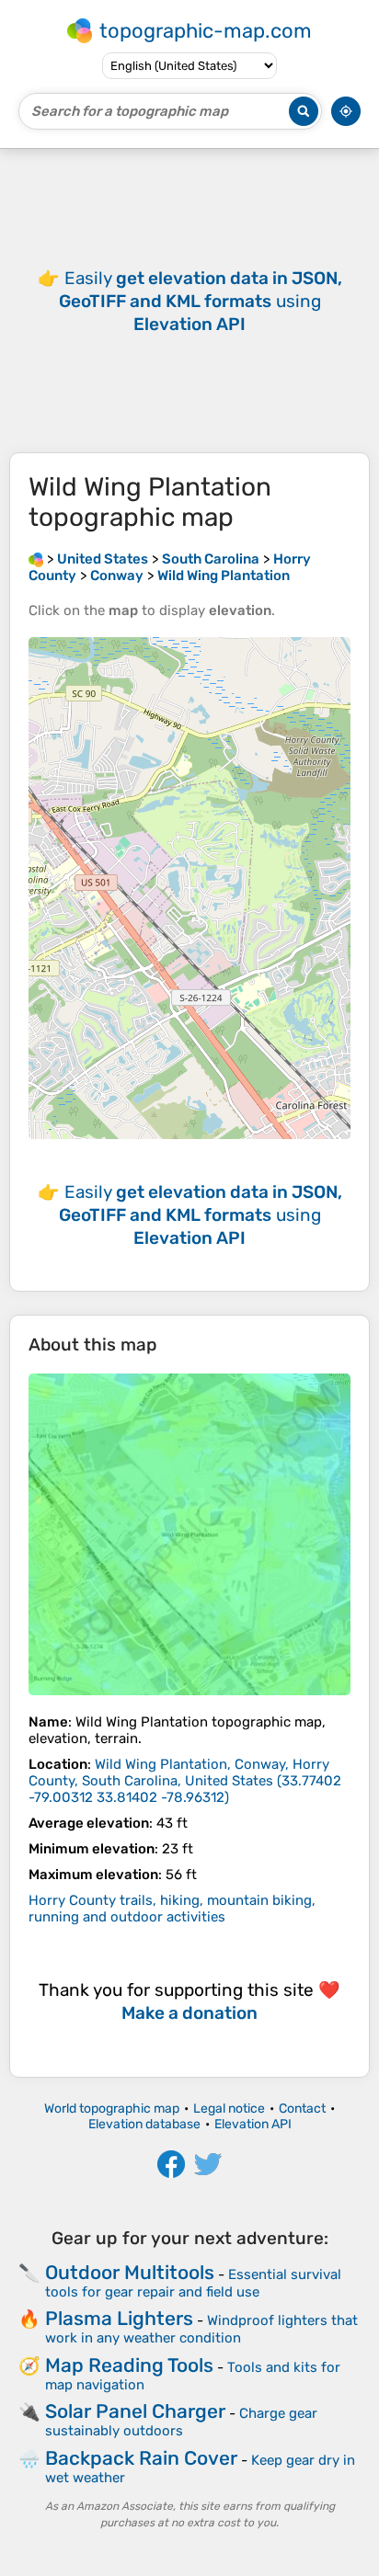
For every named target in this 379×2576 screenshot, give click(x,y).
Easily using (201, 301)
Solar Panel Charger (135, 2411)
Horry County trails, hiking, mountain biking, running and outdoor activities (172, 1909)
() (185, 1781)
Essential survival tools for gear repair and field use (193, 2283)
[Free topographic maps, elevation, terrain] (36, 559)
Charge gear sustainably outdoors (181, 2422)
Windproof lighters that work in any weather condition (201, 2329)
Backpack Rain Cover (141, 2458)
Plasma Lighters (119, 2318)
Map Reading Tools (129, 2365)
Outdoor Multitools (130, 2272)
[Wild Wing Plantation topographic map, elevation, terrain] (189, 1534)
